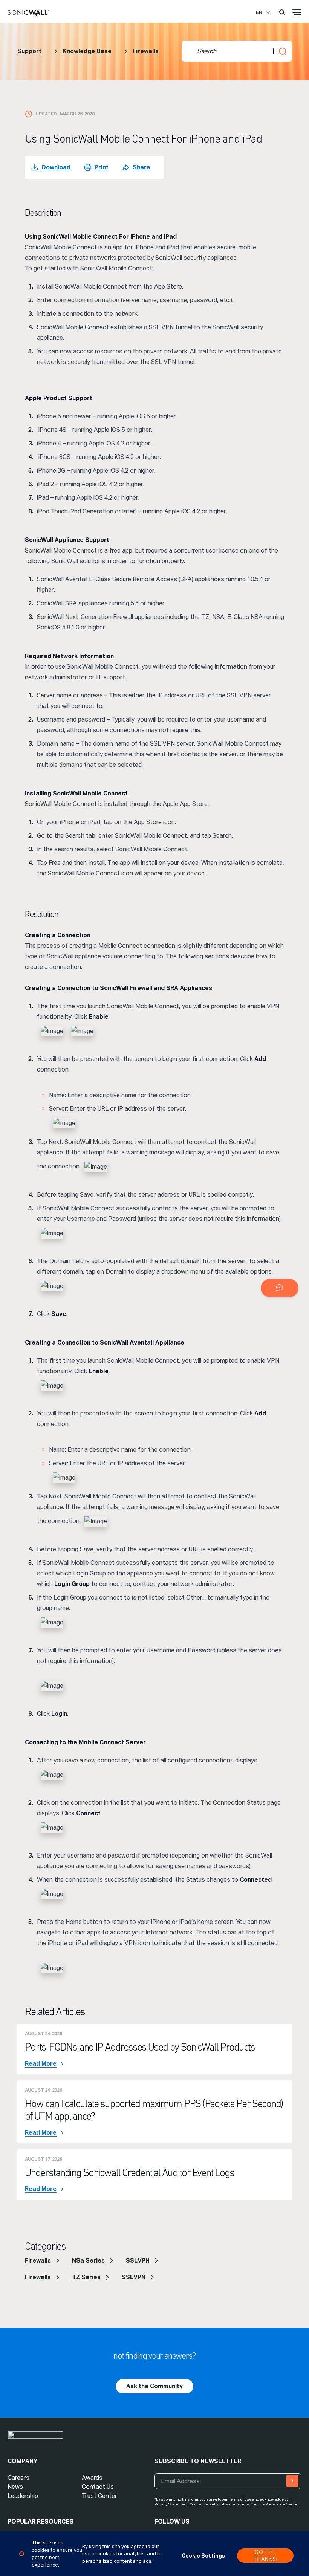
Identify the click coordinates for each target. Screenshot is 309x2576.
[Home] (28, 14)
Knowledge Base (87, 51)
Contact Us (98, 2487)
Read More (41, 2064)
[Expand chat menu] (280, 1288)
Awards (92, 2478)
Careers (18, 2478)
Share (141, 167)
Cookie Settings (203, 2556)
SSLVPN (138, 2261)
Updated (46, 114)
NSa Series (88, 2261)
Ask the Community (154, 2386)
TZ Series (86, 2277)
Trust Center (99, 2496)
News (15, 2487)
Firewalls (146, 51)
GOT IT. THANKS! (265, 2556)
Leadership (23, 2496)
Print (102, 167)
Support (29, 51)
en (259, 12)
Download (56, 167)
